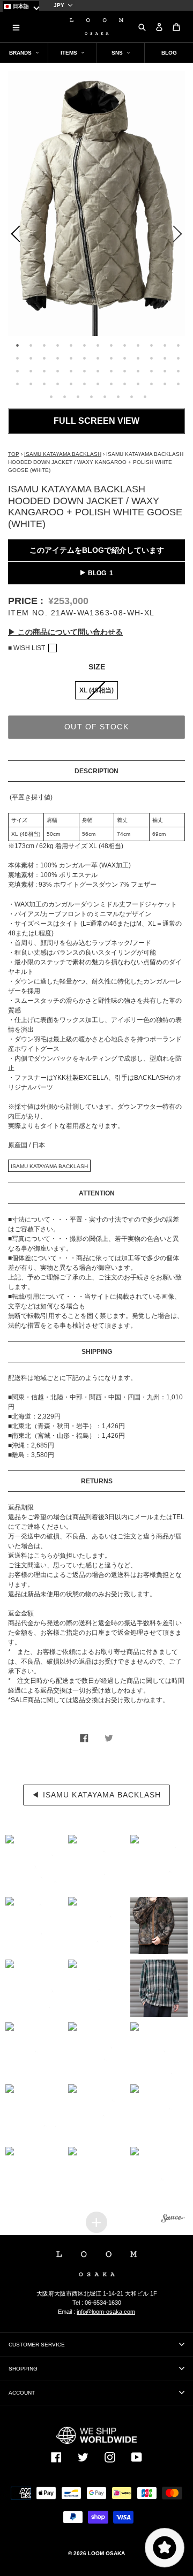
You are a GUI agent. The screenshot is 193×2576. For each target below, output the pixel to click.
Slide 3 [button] (44, 345)
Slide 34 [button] (112, 371)
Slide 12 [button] (165, 345)
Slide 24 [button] (152, 358)
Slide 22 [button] (125, 358)
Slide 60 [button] (145, 397)
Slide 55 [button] (78, 397)
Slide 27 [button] (18, 371)
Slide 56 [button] (91, 397)
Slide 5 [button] (71, 345)
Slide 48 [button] (125, 384)
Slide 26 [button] (179, 358)
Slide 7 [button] (98, 345)
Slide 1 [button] (18, 345)
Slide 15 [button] (31, 358)
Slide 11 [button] (152, 345)
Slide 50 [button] (152, 384)
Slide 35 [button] (125, 371)
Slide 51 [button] (165, 384)
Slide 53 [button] (51, 397)
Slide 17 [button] (58, 358)
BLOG (97, 573)
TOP (14, 454)
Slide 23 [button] (138, 358)
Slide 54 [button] (64, 397)
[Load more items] (96, 2222)
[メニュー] (16, 27)
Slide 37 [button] (152, 371)
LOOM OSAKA (106, 2553)
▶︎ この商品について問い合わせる (65, 632)
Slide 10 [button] (138, 345)
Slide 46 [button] (98, 384)
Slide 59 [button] (131, 397)
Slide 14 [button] (18, 358)
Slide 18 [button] (71, 358)
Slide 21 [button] (112, 358)
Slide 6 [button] (85, 345)
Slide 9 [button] (125, 345)
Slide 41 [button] (31, 384)
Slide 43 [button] (58, 384)
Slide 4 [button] (58, 345)
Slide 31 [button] (71, 371)
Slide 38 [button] (165, 371)
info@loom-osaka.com (106, 2312)
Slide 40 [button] (18, 384)
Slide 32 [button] (85, 371)
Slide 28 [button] (31, 371)
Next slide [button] (180, 236)
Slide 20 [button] (98, 358)
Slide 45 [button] (85, 384)
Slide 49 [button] (138, 384)
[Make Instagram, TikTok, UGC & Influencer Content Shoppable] (173, 2219)
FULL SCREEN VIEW (96, 421)
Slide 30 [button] (58, 371)
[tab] (16, 344)
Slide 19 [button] (85, 358)
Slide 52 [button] (179, 384)
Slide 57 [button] (105, 397)
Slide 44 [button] (71, 384)
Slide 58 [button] (118, 397)
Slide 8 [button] (112, 345)
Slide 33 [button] (98, 371)
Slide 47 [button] (112, 384)
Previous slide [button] (13, 236)
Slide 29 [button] (44, 371)
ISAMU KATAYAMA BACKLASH (63, 454)
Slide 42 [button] (44, 384)
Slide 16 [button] (44, 358)
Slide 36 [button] (138, 371)
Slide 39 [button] (179, 371)
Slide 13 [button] (179, 345)
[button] (34, 1864)
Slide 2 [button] (31, 345)
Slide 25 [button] (165, 358)
